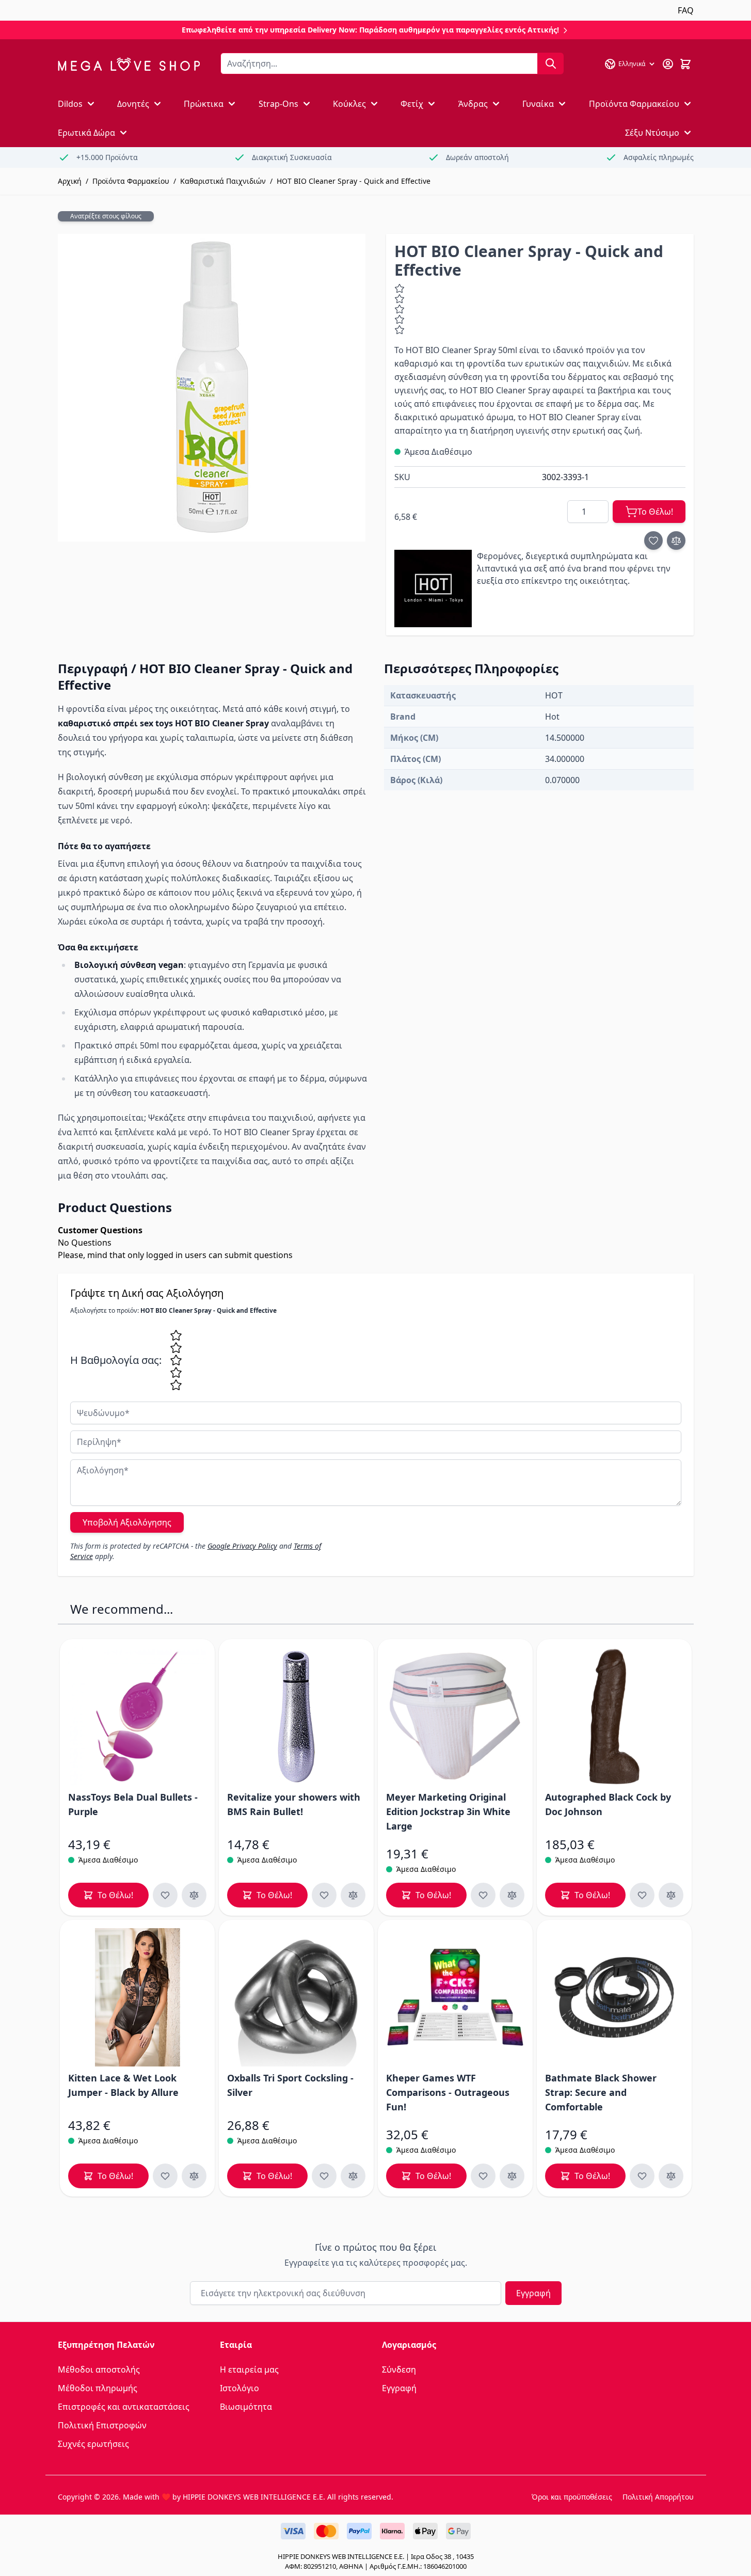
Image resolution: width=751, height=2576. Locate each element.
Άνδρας (473, 104)
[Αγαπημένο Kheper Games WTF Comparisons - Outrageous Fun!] (483, 2176)
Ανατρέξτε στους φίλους (106, 216)
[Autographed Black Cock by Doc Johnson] (614, 1716)
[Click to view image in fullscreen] (212, 388)
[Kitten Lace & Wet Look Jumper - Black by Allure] (137, 1997)
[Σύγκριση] (676, 540)
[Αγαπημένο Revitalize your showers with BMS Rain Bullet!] (324, 1895)
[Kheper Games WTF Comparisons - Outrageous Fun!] (455, 1997)
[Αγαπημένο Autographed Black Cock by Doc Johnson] (642, 1895)
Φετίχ (412, 104)
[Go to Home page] (129, 64)
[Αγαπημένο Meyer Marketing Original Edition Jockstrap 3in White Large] (483, 1895)
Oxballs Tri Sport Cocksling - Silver (290, 2085)
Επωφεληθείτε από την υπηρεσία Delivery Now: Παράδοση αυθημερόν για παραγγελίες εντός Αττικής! (371, 30)
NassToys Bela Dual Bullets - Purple (133, 1804)
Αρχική (70, 181)
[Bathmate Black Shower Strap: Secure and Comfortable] (614, 1997)
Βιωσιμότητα (246, 2407)
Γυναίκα (538, 104)
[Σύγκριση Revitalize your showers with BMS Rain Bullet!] (353, 1895)
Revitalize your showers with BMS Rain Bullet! (294, 1804)
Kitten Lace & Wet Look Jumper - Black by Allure (123, 2085)
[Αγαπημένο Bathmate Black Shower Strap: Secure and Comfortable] (642, 2176)
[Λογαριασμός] (668, 64)
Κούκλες (349, 104)
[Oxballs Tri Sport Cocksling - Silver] (296, 1997)
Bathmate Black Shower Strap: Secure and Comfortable (601, 2092)
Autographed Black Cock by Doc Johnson (608, 1804)
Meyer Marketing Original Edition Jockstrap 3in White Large (448, 1811)
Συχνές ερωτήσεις (93, 2444)
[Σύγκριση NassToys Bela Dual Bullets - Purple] (194, 1895)
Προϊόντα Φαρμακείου (634, 104)
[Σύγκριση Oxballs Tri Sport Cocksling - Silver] (353, 2176)
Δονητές (133, 104)
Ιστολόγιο (239, 2388)
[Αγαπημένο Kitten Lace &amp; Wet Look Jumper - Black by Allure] (165, 2176)
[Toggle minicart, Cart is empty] (685, 64)
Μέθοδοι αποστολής (99, 2370)
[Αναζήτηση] (551, 63)
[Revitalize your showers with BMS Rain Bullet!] (296, 1716)
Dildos (70, 104)
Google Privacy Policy (242, 1546)
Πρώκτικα (204, 104)
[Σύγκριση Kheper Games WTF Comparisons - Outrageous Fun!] (512, 2176)
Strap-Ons (278, 104)
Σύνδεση (399, 2370)
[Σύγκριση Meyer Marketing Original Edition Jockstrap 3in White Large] (512, 1895)
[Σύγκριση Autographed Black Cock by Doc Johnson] (671, 1895)
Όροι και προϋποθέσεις (572, 2497)
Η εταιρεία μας (249, 2370)
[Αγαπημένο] (653, 540)
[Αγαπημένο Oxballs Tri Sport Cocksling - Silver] (324, 2176)
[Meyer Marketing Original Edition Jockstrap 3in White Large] (455, 1716)
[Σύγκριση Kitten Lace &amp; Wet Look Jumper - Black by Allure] (194, 2176)
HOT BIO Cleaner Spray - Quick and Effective (354, 181)
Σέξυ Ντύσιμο (652, 133)
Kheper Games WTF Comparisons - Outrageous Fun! (448, 2092)
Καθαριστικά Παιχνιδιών (223, 181)
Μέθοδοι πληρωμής (98, 2388)
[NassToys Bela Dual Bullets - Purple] (137, 1716)
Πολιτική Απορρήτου (658, 2497)
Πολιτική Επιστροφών (102, 2425)
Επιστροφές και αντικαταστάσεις (124, 2407)
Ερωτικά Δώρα (86, 133)
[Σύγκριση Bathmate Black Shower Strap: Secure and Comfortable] (671, 2176)
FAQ (686, 10)
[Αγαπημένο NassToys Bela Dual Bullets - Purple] (165, 1895)
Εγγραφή (533, 2293)
